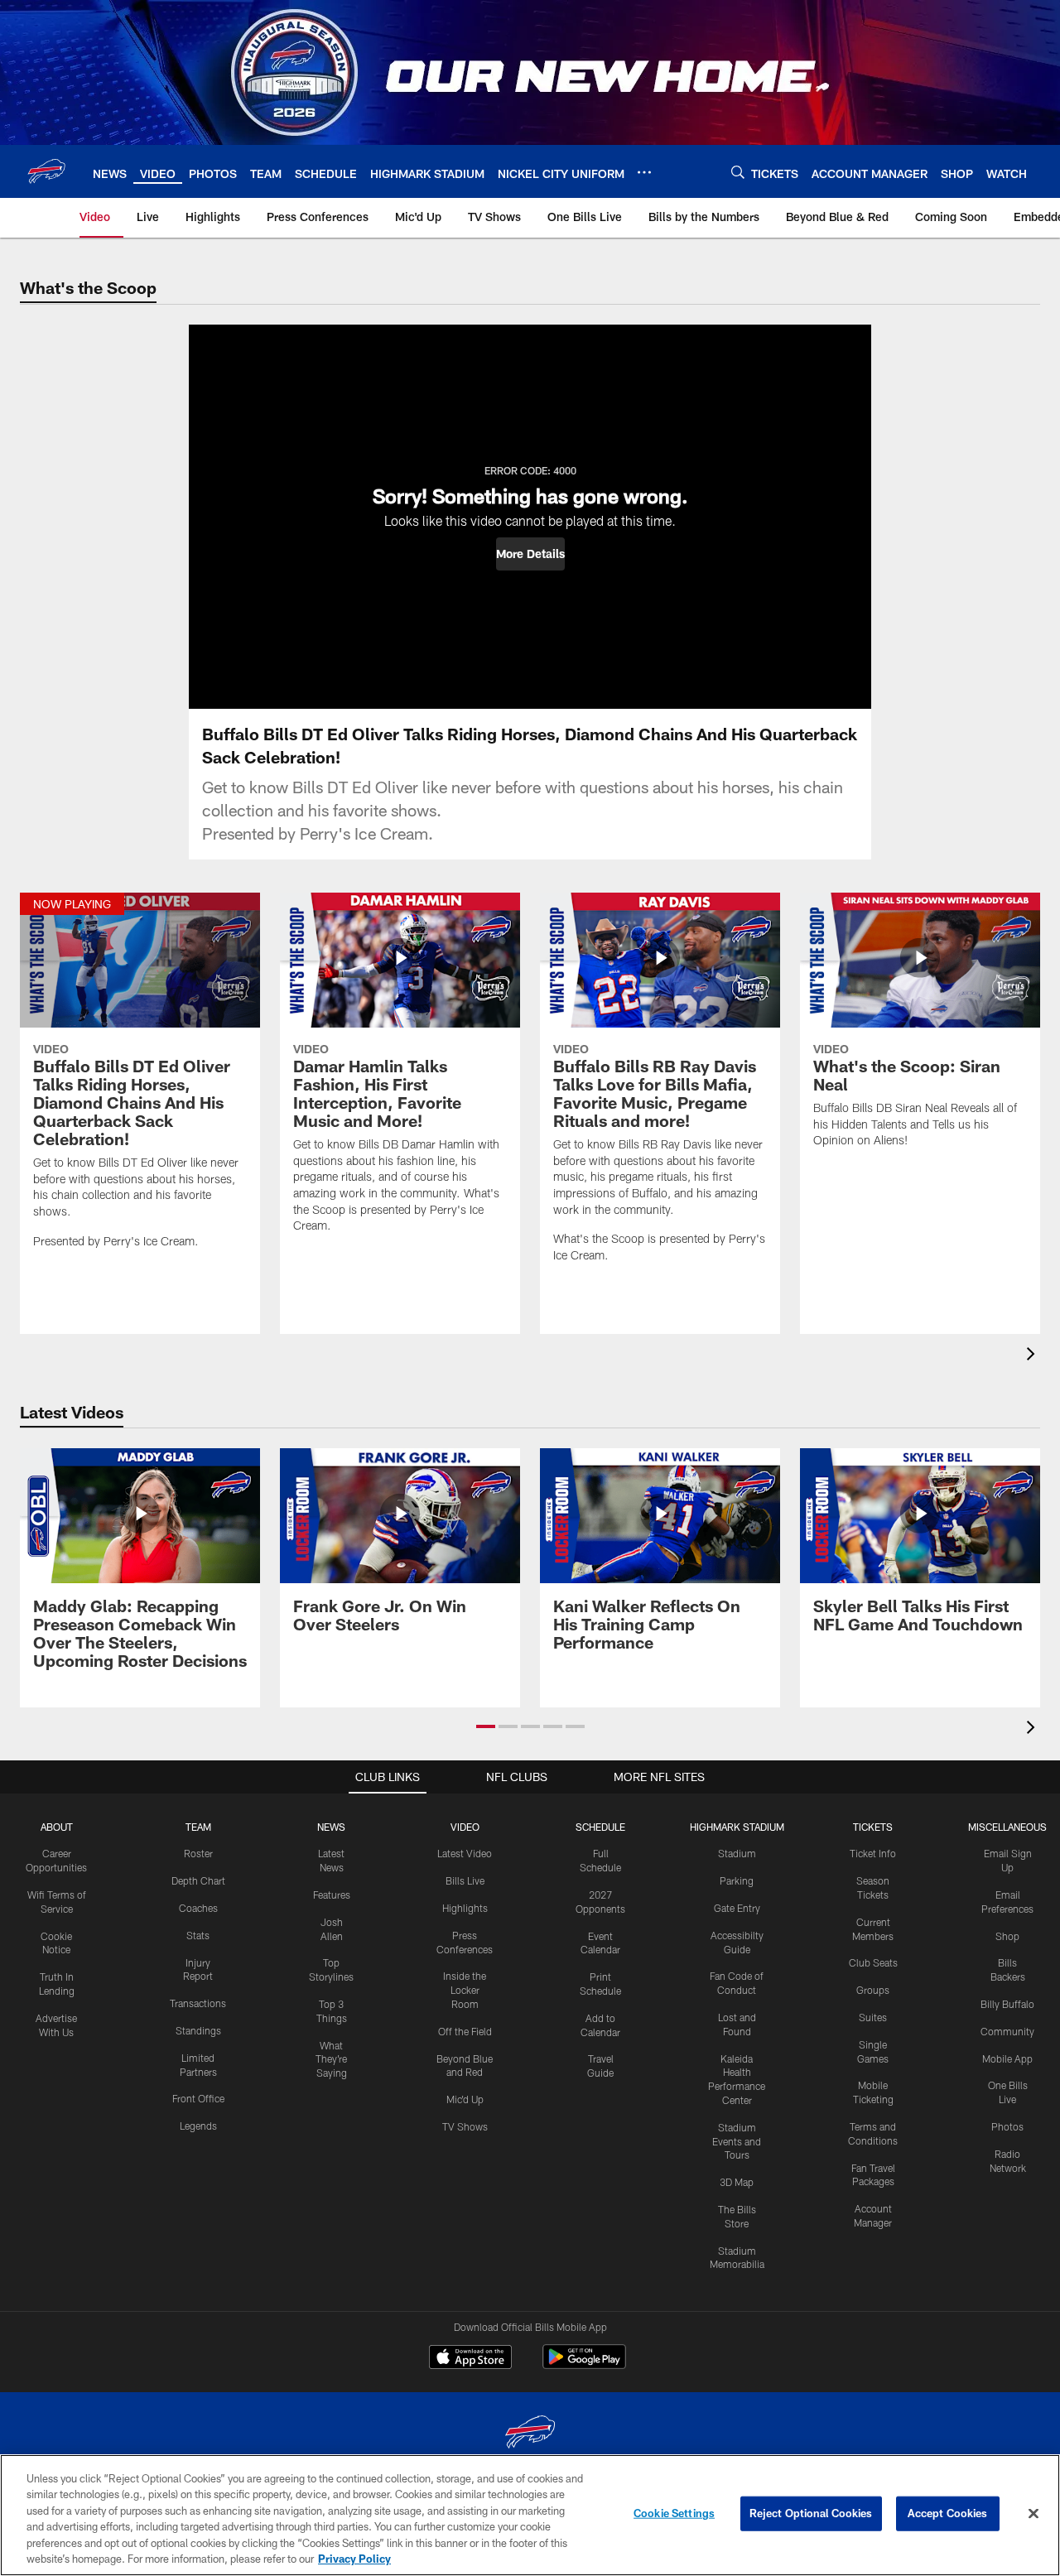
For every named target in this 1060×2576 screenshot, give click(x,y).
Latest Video (465, 1853)
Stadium (737, 1853)
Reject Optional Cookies (811, 2513)
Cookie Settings (674, 2513)
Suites (873, 2017)
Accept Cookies (948, 2513)
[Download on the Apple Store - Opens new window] (470, 2359)
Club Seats (873, 1962)
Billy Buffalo (1007, 2004)
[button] (530, 554)
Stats (198, 1935)
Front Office (198, 2098)
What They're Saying (331, 2059)
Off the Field (465, 2031)
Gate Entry (737, 1908)
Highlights (465, 1908)
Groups (873, 1990)
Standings (198, 2030)
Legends (198, 2126)
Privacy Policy (354, 2559)
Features (332, 1895)
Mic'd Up (465, 2099)
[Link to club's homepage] (46, 171)
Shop (1007, 1936)
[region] (530, 2515)
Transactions (198, 2003)
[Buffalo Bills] (530, 2434)
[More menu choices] (644, 172)
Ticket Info (873, 1853)
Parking (737, 1880)
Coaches (198, 1908)
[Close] (1033, 2514)
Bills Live (465, 1880)
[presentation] (1033, 1356)
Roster (198, 1853)
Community (1007, 2031)
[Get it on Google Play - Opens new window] (584, 2365)
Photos (1007, 2126)
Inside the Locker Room (465, 1990)
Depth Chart (198, 1880)
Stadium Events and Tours (737, 2141)
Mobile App (1007, 2058)
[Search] (738, 172)
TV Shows (465, 2126)
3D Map (737, 2182)
